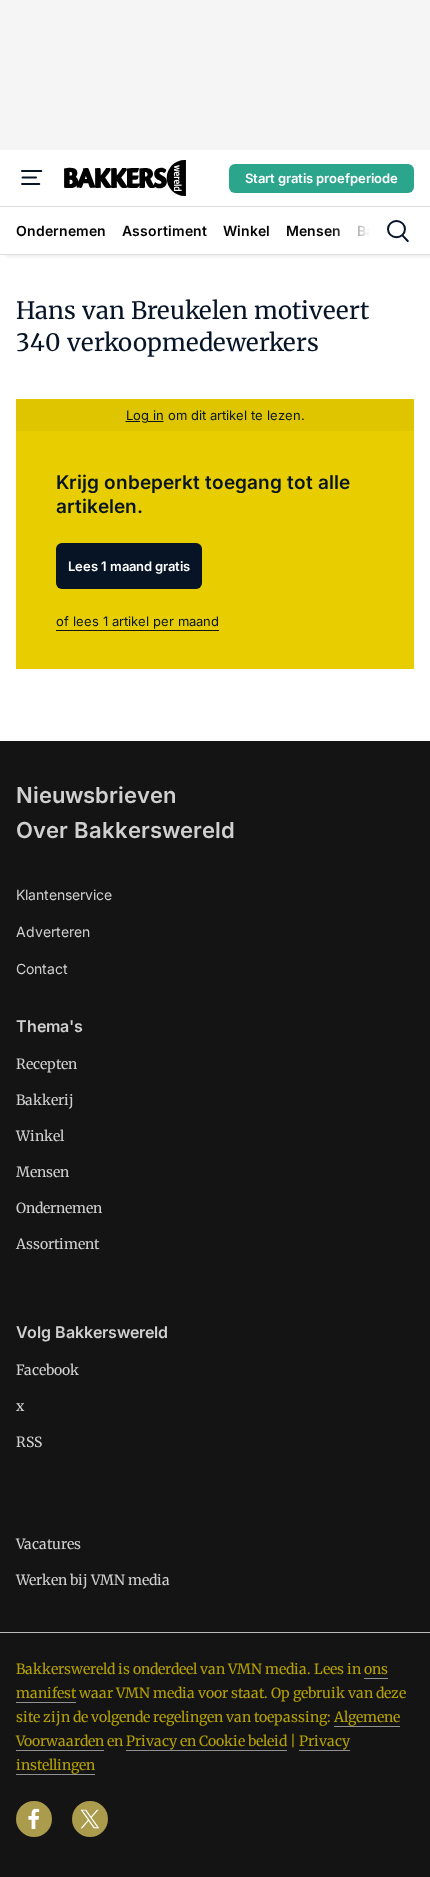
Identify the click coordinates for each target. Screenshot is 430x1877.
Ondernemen (59, 1208)
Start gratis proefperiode (321, 178)
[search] (398, 231)
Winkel (40, 1136)
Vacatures (48, 1544)
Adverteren (53, 931)
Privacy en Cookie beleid (206, 1741)
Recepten (46, 1064)
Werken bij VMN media (93, 1580)
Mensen (42, 1172)
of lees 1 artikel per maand (137, 621)
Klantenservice (64, 894)
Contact (42, 968)
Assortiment (57, 1244)
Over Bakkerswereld (125, 830)
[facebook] (34, 1819)
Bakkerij (45, 1100)
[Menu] (32, 178)
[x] (90, 1819)
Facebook (47, 1370)
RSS (29, 1442)
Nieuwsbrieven (96, 795)
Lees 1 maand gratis (129, 566)
